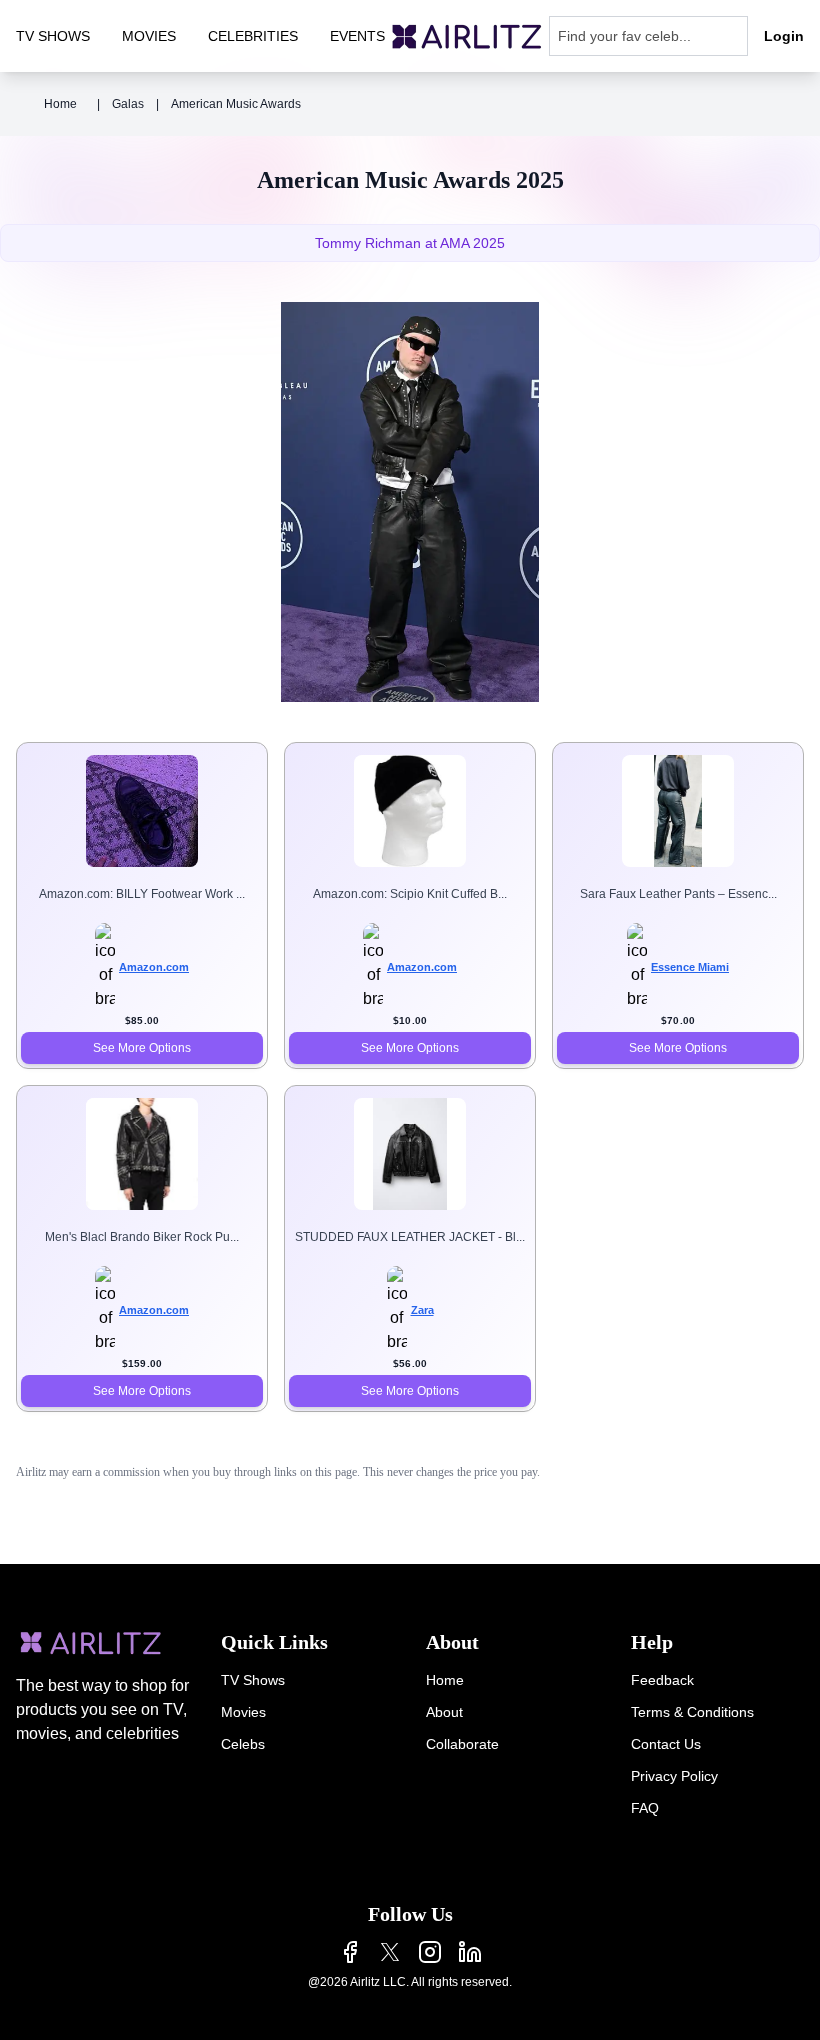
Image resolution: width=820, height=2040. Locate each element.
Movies (243, 1712)
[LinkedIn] (470, 1952)
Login (784, 36)
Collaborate (462, 1744)
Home (60, 104)
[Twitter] (390, 1952)
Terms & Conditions (692, 1712)
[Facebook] (350, 1952)
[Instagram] (430, 1952)
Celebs (243, 1744)
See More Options (142, 1048)
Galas (128, 104)
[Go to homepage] (467, 36)
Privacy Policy (674, 1776)
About (444, 1712)
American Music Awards (236, 104)
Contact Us (666, 1744)
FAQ (645, 1808)
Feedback (662, 1680)
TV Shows (253, 1680)
